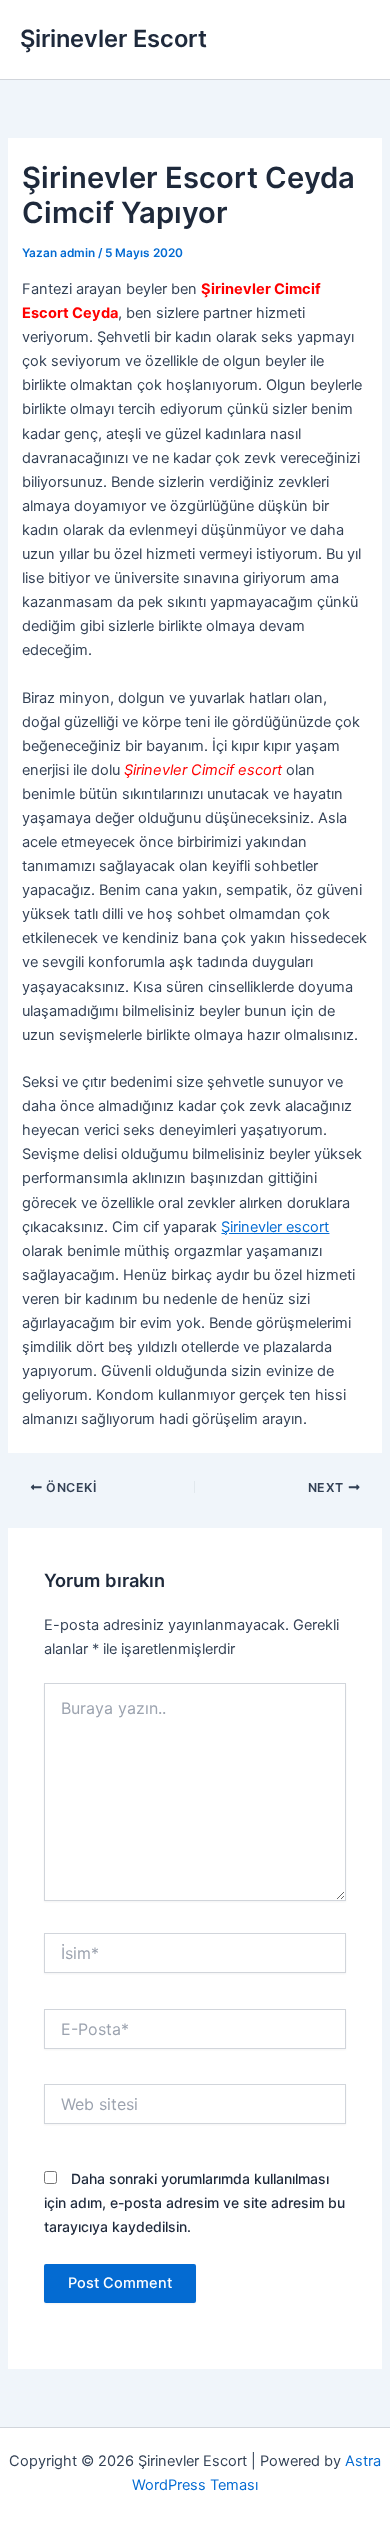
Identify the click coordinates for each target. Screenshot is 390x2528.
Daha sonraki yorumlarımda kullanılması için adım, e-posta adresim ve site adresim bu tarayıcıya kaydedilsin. (194, 2202)
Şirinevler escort (275, 1227)
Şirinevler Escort (113, 38)
